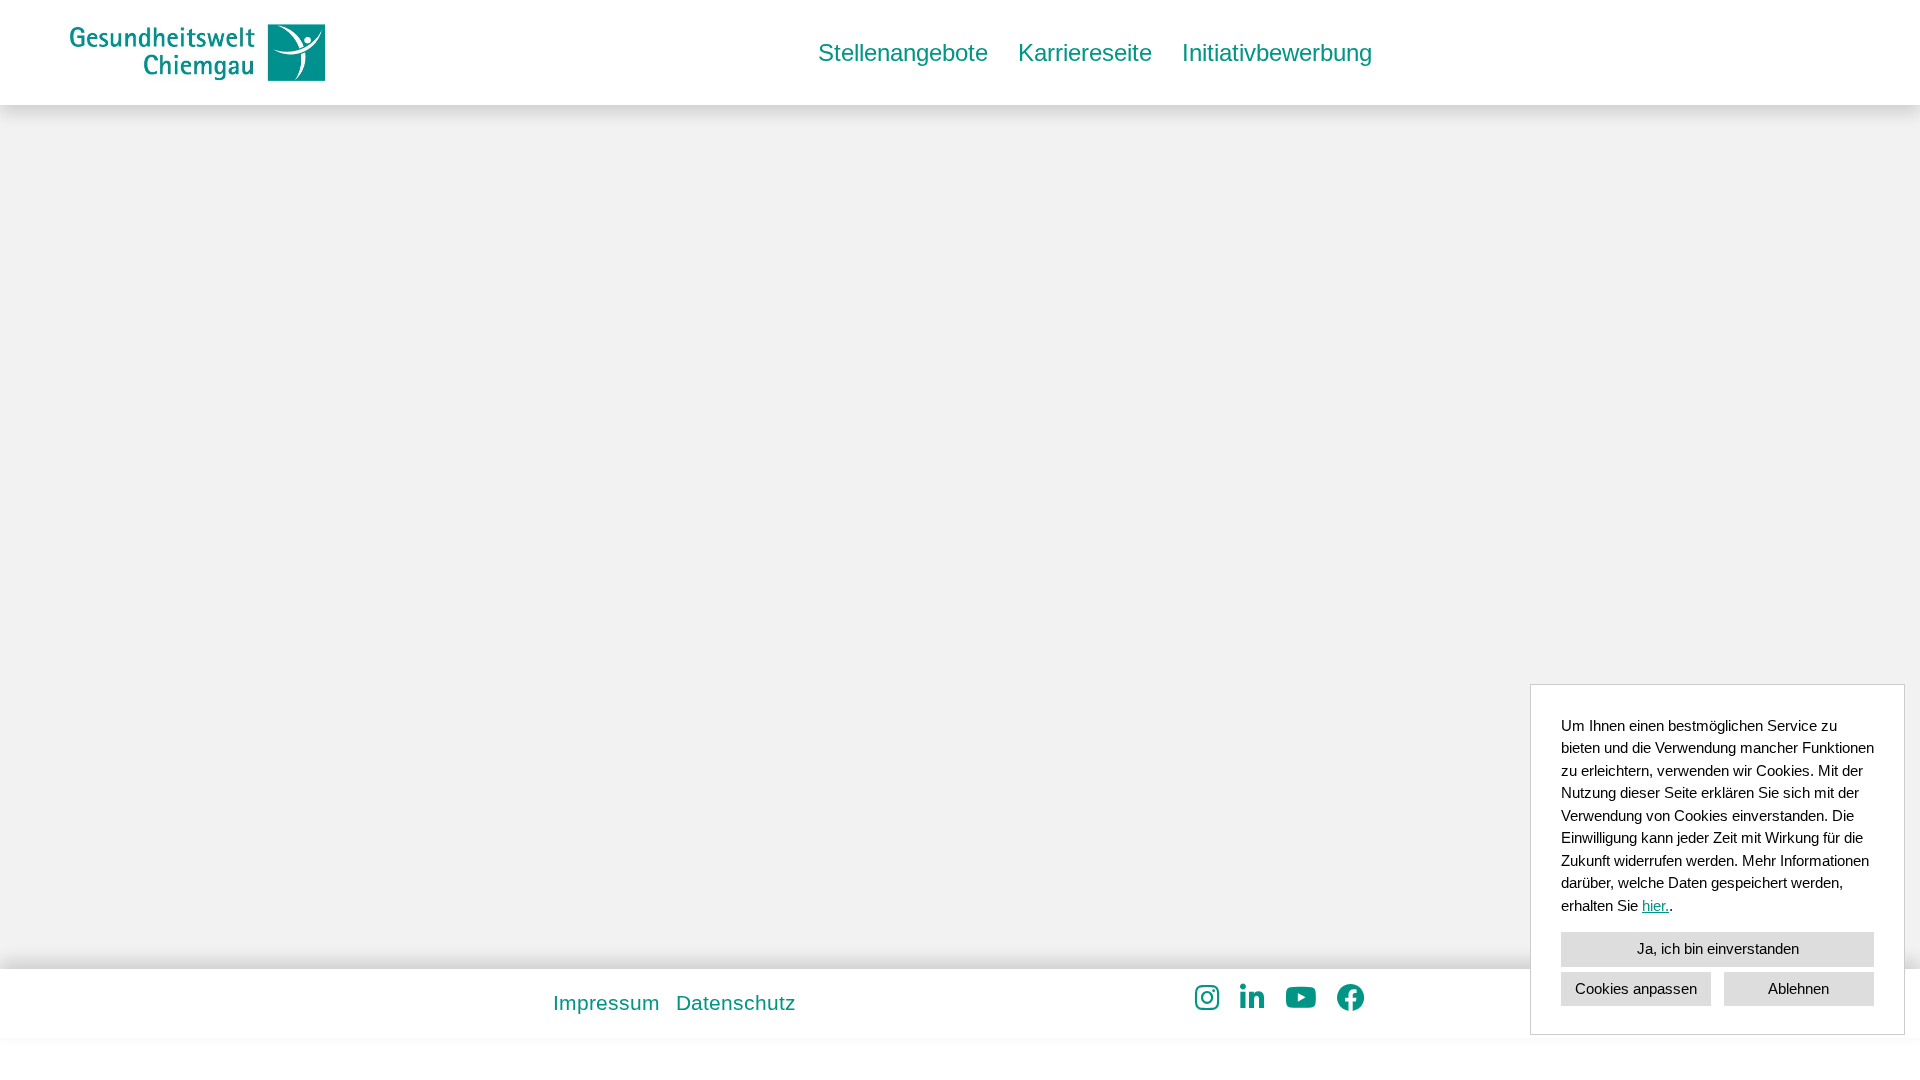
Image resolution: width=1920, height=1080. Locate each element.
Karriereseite (1085, 52)
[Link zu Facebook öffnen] (1351, 998)
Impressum (606, 1002)
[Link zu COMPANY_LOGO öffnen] (197, 52)
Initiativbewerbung (1277, 52)
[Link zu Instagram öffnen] (1207, 998)
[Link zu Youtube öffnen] (1301, 998)
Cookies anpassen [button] (1636, 988)
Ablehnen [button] (1798, 988)
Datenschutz (736, 1002)
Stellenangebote (903, 52)
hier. (1655, 905)
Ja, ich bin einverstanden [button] (1718, 948)
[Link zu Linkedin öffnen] (1252, 998)
